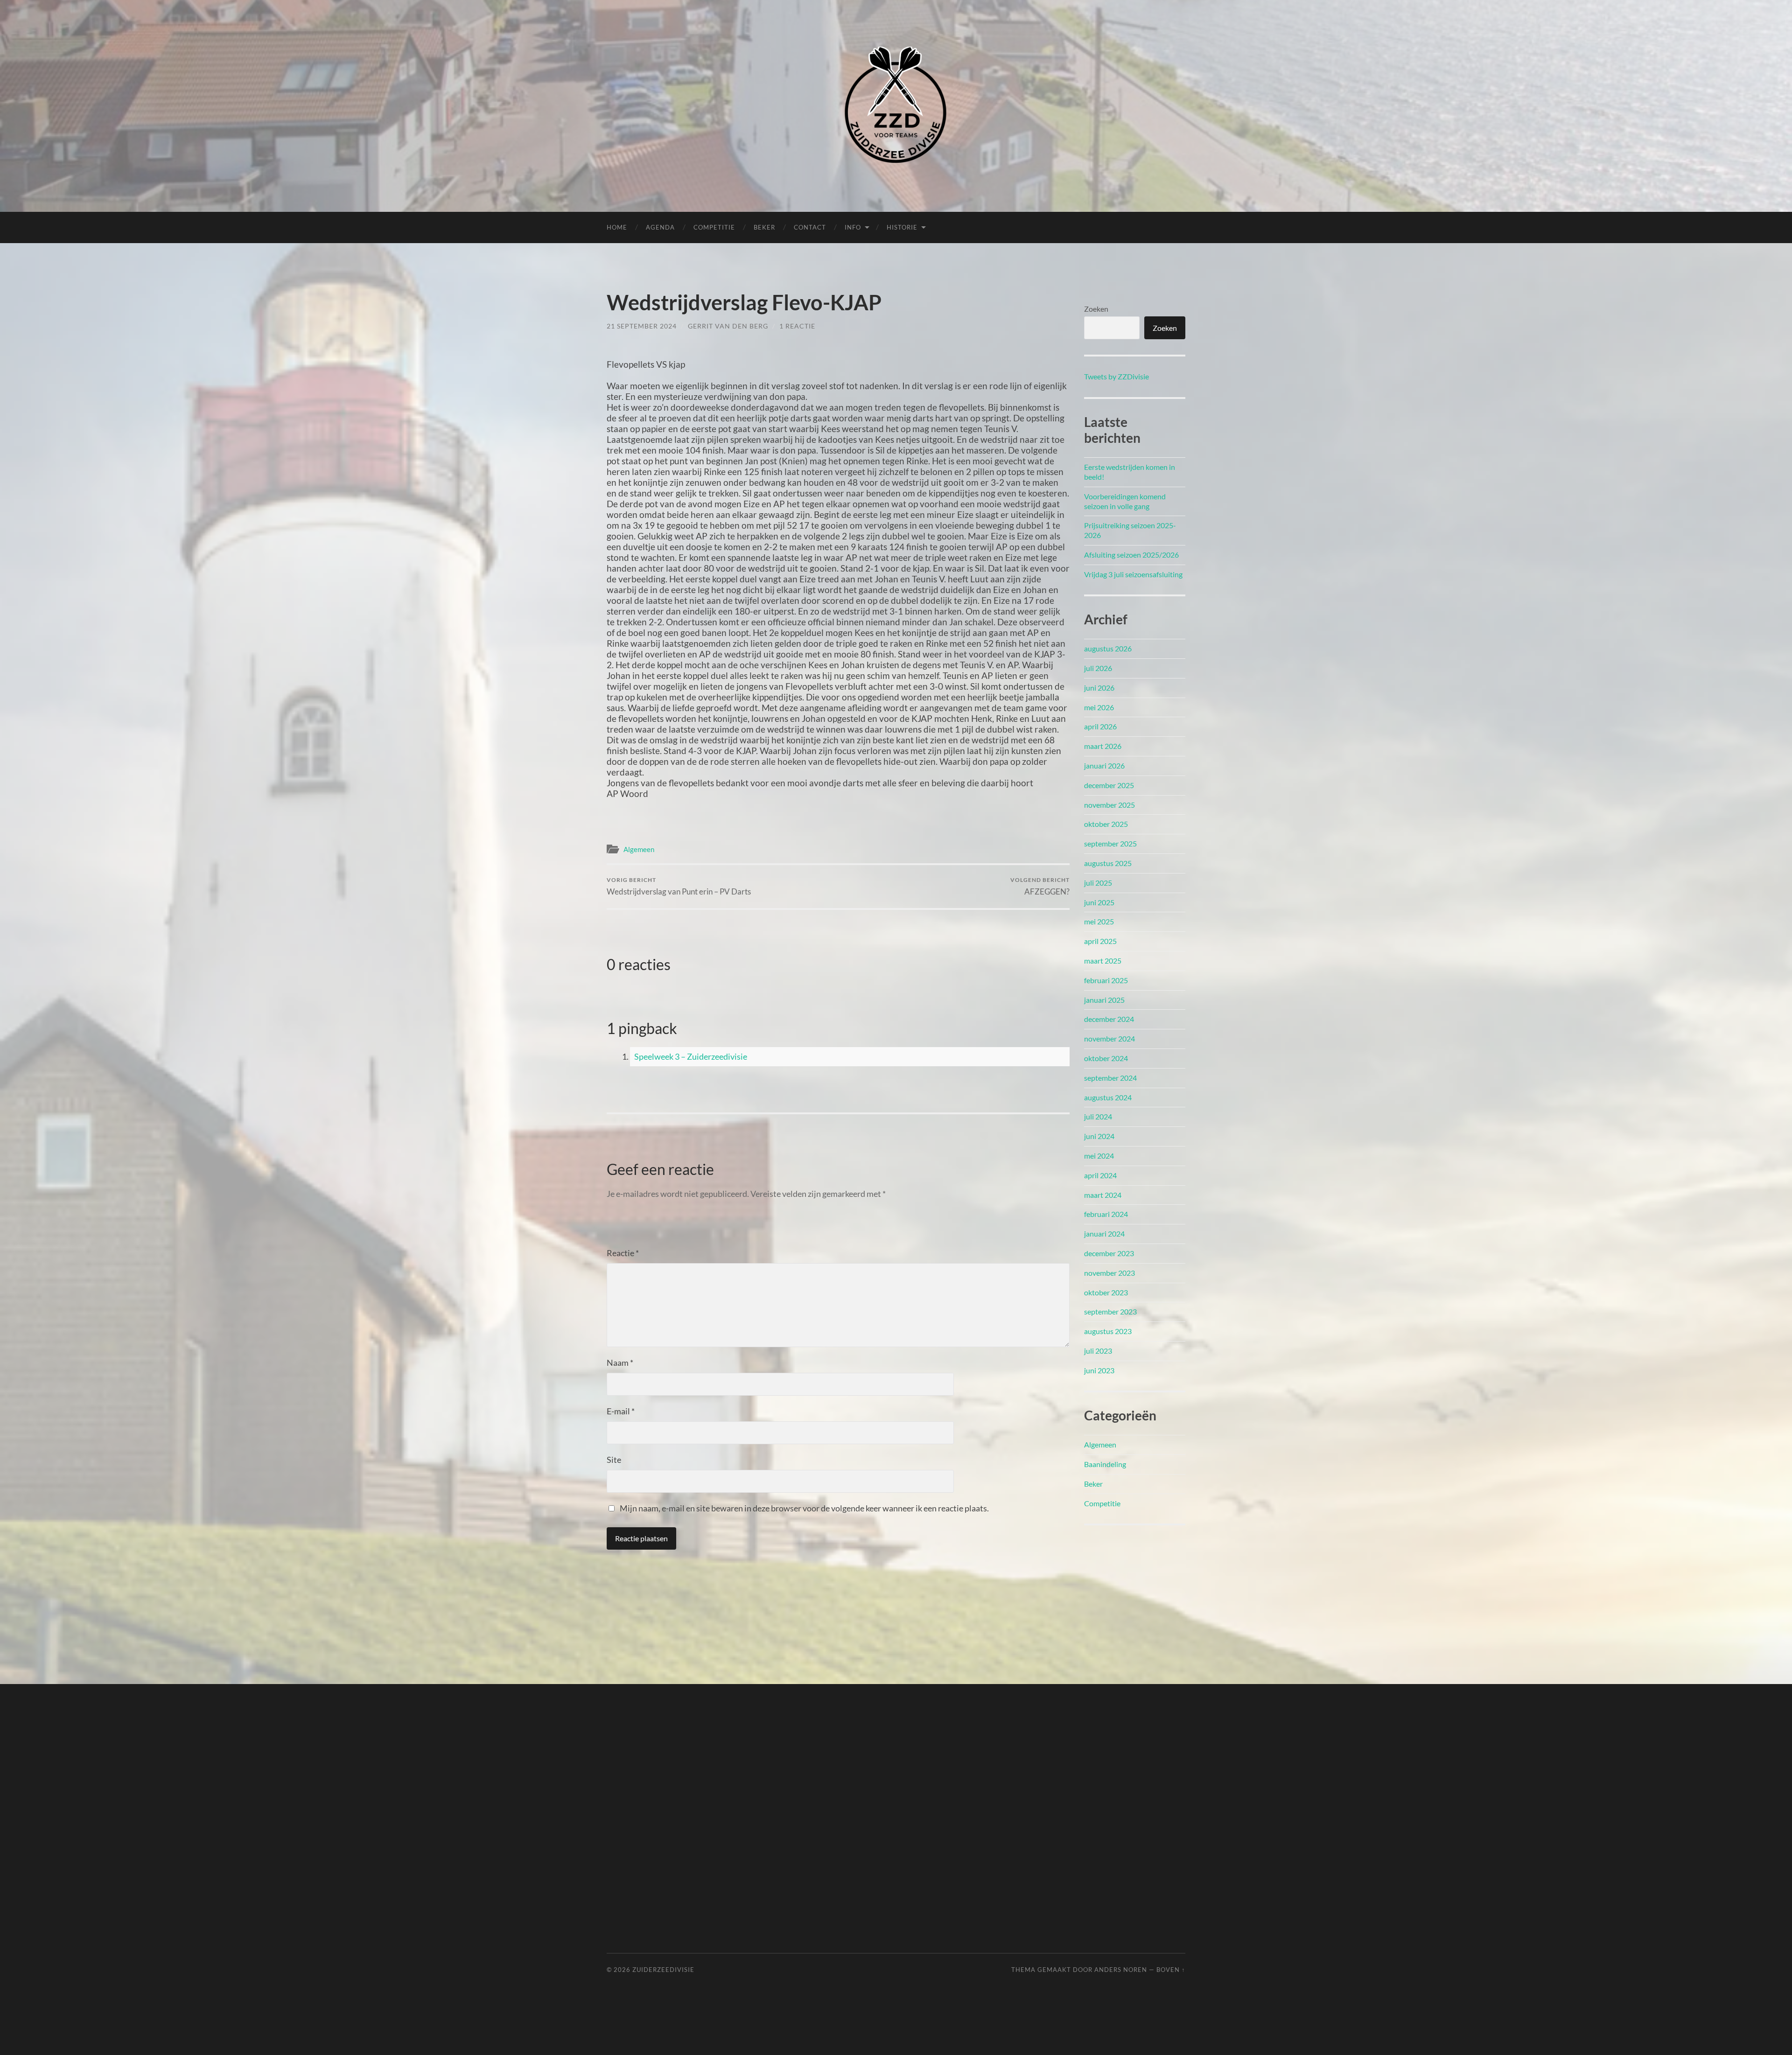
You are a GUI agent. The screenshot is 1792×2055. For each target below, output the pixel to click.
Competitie (714, 227)
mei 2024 (1099, 1156)
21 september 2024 (642, 326)
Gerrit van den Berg (728, 326)
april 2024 (1100, 1175)
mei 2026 (1099, 707)
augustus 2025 (1108, 863)
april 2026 (1100, 726)
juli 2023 (1098, 1351)
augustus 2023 (1108, 1331)
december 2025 (1109, 785)
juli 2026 (1098, 668)
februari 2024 (1106, 1214)
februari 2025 (1106, 980)
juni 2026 (1099, 688)
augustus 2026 (1108, 648)
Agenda (660, 227)
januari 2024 (1104, 1234)
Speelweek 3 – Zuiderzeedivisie (691, 1056)
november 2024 (1109, 1038)
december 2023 (1109, 1253)
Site (614, 1460)
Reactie (623, 1253)
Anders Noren (1121, 1970)
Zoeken (1096, 309)
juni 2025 (1099, 902)
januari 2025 (1104, 1000)
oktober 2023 (1106, 1292)
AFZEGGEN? (1040, 886)
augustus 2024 (1108, 1097)
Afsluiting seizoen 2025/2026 (1131, 555)
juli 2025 (1098, 883)
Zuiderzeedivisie (663, 1970)
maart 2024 (1103, 1195)
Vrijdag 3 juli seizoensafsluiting (1133, 574)
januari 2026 (1104, 765)
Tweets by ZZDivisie (1116, 376)
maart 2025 (1103, 961)
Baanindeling (1105, 1464)
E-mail (621, 1411)
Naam (620, 1363)
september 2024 (1110, 1078)
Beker (764, 227)
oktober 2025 (1106, 824)
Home (617, 227)
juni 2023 (1099, 1370)
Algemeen (639, 849)
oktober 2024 (1106, 1058)
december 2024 (1109, 1019)
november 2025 (1109, 805)
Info (853, 227)
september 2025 (1110, 843)
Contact (810, 227)
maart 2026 (1103, 746)
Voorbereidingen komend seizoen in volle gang (1125, 501)
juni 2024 (1099, 1136)
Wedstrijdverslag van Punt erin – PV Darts (679, 886)
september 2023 (1110, 1311)
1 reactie (797, 326)
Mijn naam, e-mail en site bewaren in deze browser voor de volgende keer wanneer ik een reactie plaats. (804, 1508)
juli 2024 (1098, 1116)
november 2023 (1109, 1273)
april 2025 (1100, 941)
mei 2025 (1099, 921)
